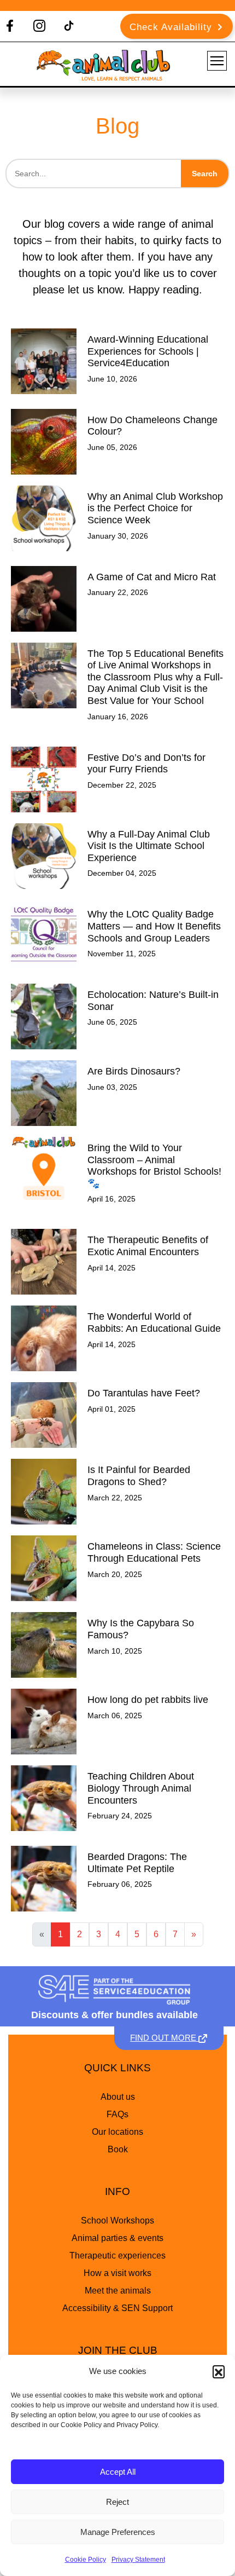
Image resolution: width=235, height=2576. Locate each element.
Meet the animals (118, 2291)
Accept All (118, 2472)
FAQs (117, 2114)
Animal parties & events (117, 2238)
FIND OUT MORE (164, 2038)
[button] (219, 2371)
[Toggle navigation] (217, 61)
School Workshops (117, 2220)
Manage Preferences (118, 2532)
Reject (117, 2502)
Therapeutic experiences (117, 2256)
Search (205, 174)
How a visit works (117, 2273)
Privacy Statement (138, 2560)
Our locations (117, 2132)
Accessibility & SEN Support (117, 2308)
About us (118, 2097)
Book (118, 2149)
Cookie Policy (86, 2560)
